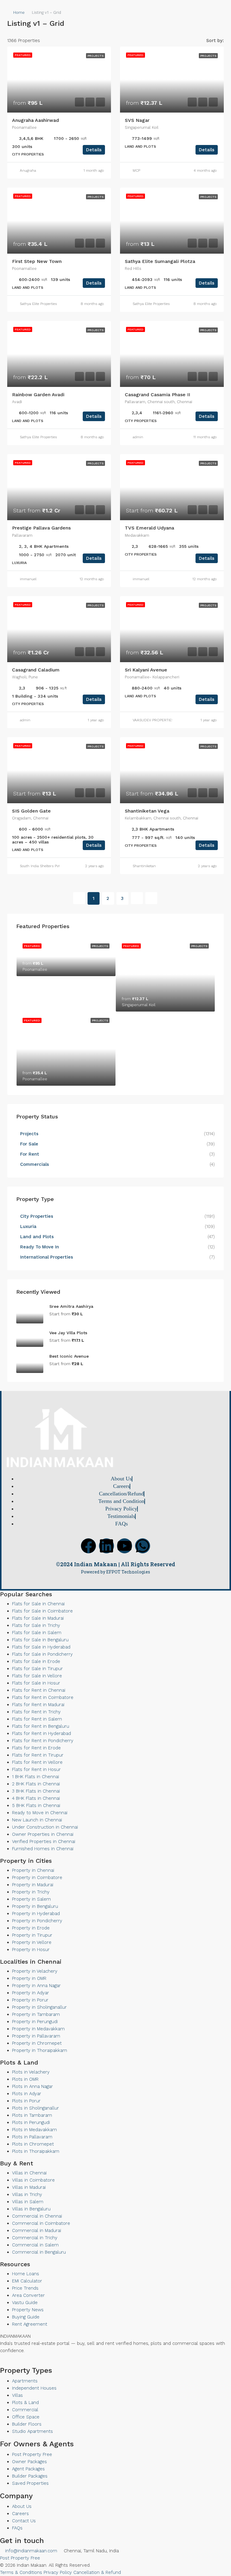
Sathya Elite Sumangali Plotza (160, 261)
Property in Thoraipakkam (40, 2050)
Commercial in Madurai (37, 2231)
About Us (22, 2506)
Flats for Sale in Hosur (36, 1683)
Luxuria (28, 1226)
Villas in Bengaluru (31, 2209)
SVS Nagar (137, 120)
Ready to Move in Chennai (40, 1813)
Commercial (25, 2410)
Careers (20, 2514)
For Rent (30, 1154)
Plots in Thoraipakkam (36, 2151)
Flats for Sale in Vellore (37, 1676)
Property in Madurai (33, 1885)
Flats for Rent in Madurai (38, 1705)
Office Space (26, 2417)
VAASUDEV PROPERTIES (153, 720)
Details (94, 150)
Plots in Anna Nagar (32, 2086)
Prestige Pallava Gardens (41, 528)
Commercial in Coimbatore (41, 2223)
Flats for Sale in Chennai (38, 1604)
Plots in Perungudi (31, 2122)
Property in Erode (31, 1928)
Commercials (35, 1164)
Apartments (25, 2381)
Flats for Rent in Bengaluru (41, 1726)
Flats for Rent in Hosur (36, 1769)
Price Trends (25, 2288)
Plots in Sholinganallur (35, 2108)
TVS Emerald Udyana (149, 528)
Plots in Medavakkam (34, 2130)
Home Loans (26, 2274)
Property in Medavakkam (38, 2029)
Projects (29, 1134)
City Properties (37, 1216)
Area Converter (28, 2295)
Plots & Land (25, 2403)
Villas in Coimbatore (33, 2180)
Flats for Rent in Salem (37, 1719)
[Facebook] (88, 1546)
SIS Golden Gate (31, 811)
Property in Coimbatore (37, 1878)
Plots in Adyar (27, 2094)
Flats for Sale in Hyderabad (41, 1647)
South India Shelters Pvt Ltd (43, 866)
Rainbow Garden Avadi (38, 395)
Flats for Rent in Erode (36, 1748)
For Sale (29, 1144)
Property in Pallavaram (36, 2036)
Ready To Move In (40, 1247)
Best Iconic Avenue (69, 1356)
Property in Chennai (33, 1870)
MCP (136, 170)
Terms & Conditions (21, 2572)
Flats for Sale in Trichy (36, 1625)
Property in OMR (29, 1978)
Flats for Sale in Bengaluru (40, 1640)
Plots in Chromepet (33, 2144)
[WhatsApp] (17, 2363)
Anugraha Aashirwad (35, 120)
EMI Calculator (27, 2281)
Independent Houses (34, 2388)
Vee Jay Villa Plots (68, 1333)
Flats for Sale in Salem (37, 1633)
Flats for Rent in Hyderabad (42, 1733)
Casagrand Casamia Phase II (157, 395)
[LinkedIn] (7, 2363)
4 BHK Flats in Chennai (36, 1798)
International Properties (47, 1257)
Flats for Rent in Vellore (37, 1762)
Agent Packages (28, 2469)
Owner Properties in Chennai (43, 1834)
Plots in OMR (25, 2079)
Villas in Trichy (27, 2194)
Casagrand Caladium (36, 670)
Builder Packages (30, 2476)
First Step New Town (37, 261)
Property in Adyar (31, 1993)
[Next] (137, 898)
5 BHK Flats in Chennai (36, 1805)
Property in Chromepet (37, 2043)
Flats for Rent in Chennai (39, 1690)
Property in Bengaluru (35, 1906)
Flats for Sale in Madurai (38, 1618)
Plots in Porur (26, 2101)
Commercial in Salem (35, 2245)
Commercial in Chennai (37, 2216)
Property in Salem (31, 1899)
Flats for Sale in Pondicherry (42, 1654)
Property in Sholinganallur (39, 2007)
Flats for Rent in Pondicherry (43, 1741)
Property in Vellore (32, 1942)
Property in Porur (30, 2000)
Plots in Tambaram (32, 2115)
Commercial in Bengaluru (39, 2252)
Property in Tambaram (36, 2014)
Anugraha (28, 170)
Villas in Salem (28, 2202)
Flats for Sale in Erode (36, 1661)
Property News (28, 2310)
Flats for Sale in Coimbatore (42, 1611)
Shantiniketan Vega (147, 811)
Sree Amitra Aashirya (71, 1306)
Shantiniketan (144, 866)
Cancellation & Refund (97, 2572)
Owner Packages (29, 2462)
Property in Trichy (31, 1892)
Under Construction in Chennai (45, 1827)
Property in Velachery (35, 1971)
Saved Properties (30, 2483)
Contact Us (24, 2521)
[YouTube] (12, 2363)
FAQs (17, 2528)
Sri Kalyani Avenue (146, 670)
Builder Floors (27, 2424)
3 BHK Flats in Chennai (36, 1791)
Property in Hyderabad (36, 1914)
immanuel (28, 579)
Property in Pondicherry (37, 1921)
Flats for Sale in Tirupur (37, 1669)
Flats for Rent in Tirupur (38, 1755)
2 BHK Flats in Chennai (36, 1784)
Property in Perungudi (35, 2022)
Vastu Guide (25, 2303)
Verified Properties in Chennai (44, 1842)
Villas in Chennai (29, 2173)
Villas (17, 2395)
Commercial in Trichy (35, 2238)
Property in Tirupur (32, 1935)
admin (138, 437)
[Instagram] (22, 2363)
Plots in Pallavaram (32, 2137)
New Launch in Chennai (37, 1820)
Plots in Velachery (31, 2072)
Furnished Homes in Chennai (43, 1849)
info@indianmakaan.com (30, 2551)
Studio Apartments (32, 2431)
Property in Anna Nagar (36, 1986)
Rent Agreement (30, 2324)
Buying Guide (26, 2317)
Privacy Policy (58, 2572)
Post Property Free (32, 2454)
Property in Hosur (31, 1950)
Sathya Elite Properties (38, 304)
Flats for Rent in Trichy (36, 1712)
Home (19, 12)
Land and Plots (37, 1237)
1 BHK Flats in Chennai (35, 1777)
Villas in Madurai (29, 2187)
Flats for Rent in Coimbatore (43, 1697)
